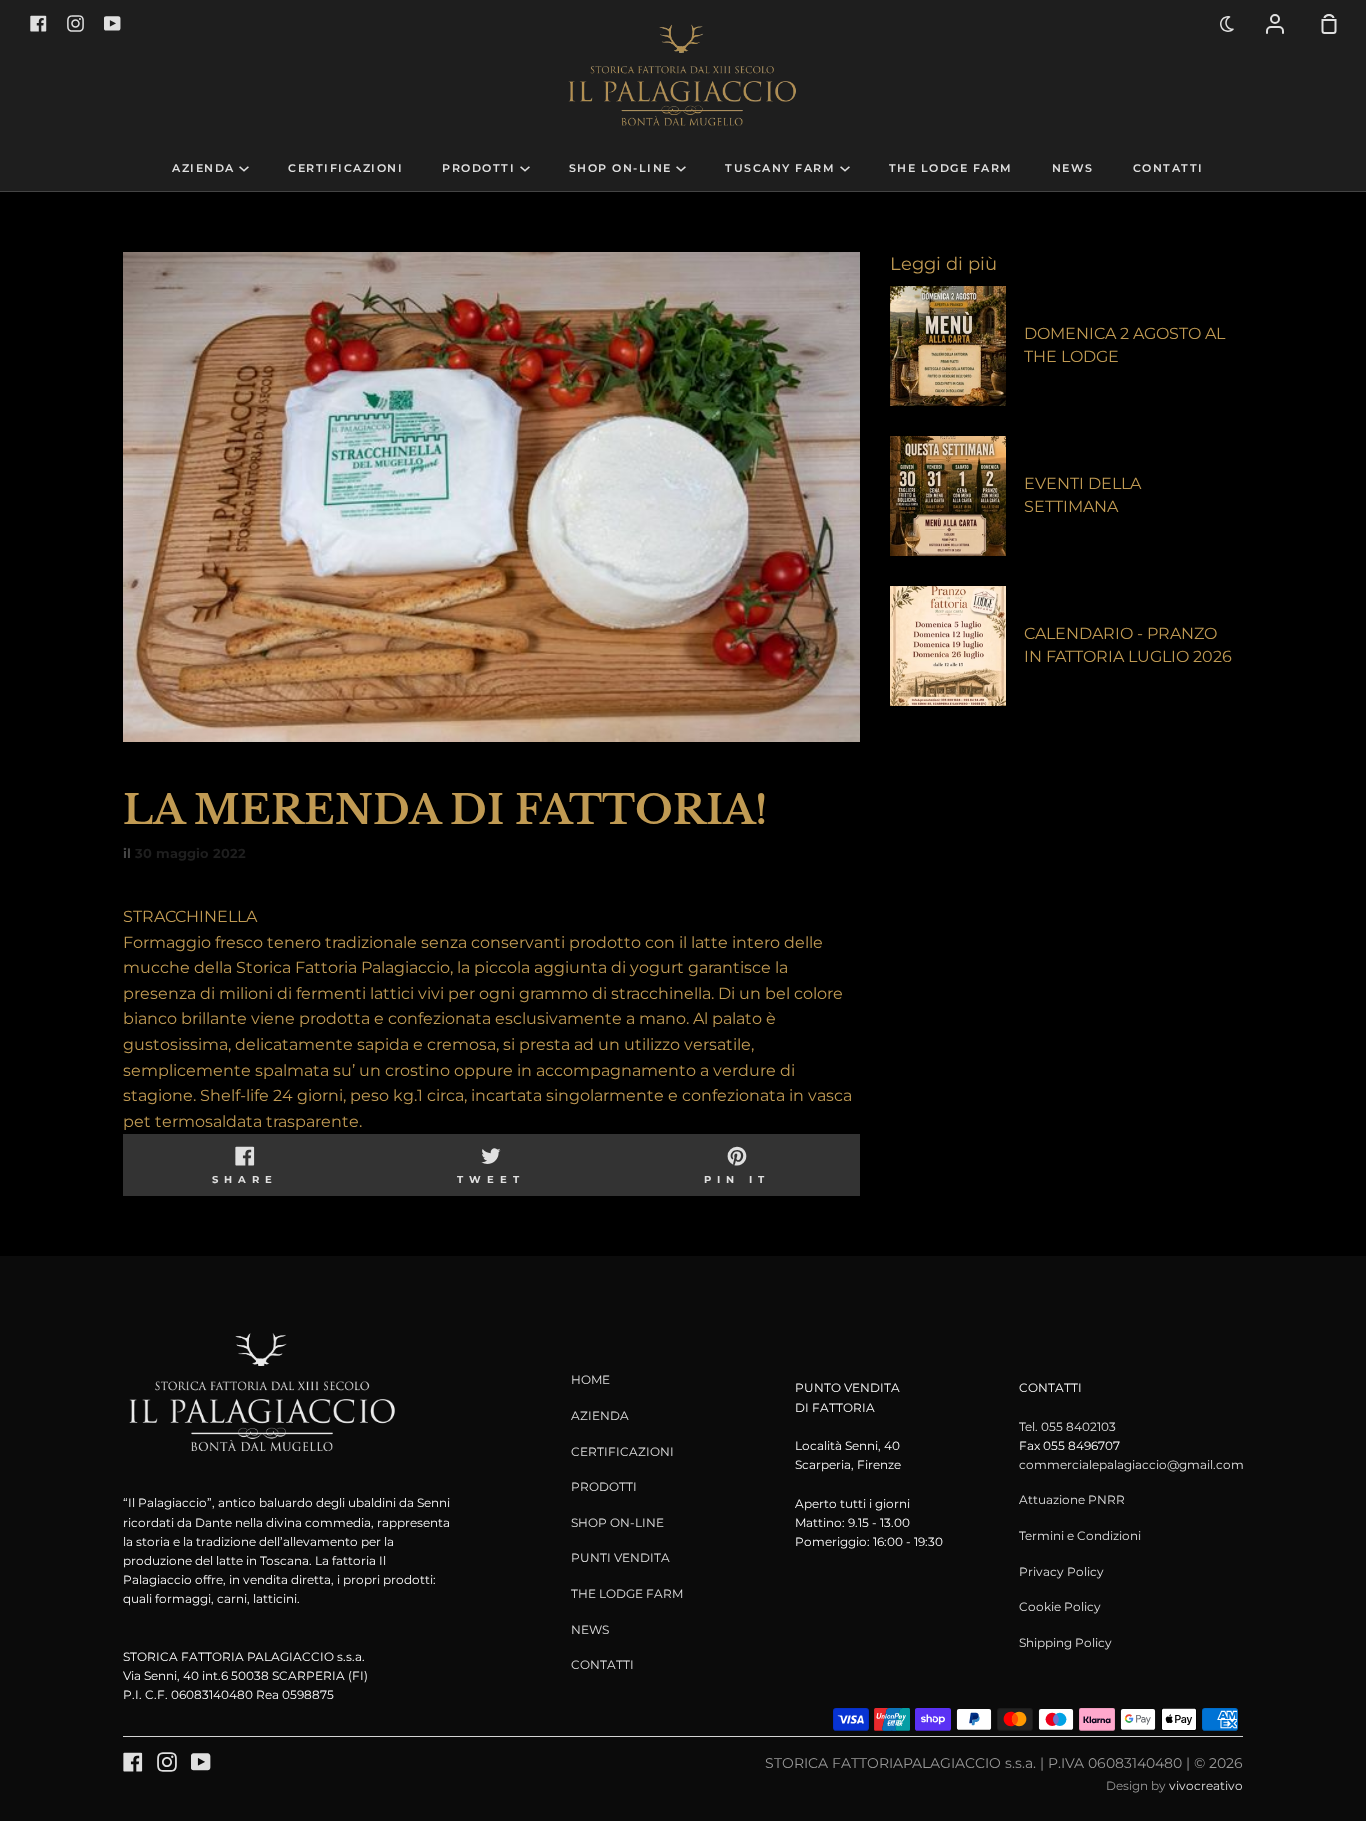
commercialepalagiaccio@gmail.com (1131, 1464)
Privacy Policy (1061, 1571)
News (1073, 168)
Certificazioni (345, 168)
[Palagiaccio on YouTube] (201, 1762)
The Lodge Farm (951, 168)
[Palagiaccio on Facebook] (133, 1762)
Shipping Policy (1065, 1642)
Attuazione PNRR (1072, 1499)
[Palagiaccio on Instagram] (167, 1762)
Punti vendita (620, 1557)
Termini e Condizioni (1080, 1535)
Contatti (1168, 168)
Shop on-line (623, 168)
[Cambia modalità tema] (1228, 24)
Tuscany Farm (782, 168)
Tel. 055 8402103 (1067, 1426)
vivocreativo (1206, 1785)
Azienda (205, 168)
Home (590, 1379)
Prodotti (481, 168)
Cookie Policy (1060, 1606)
